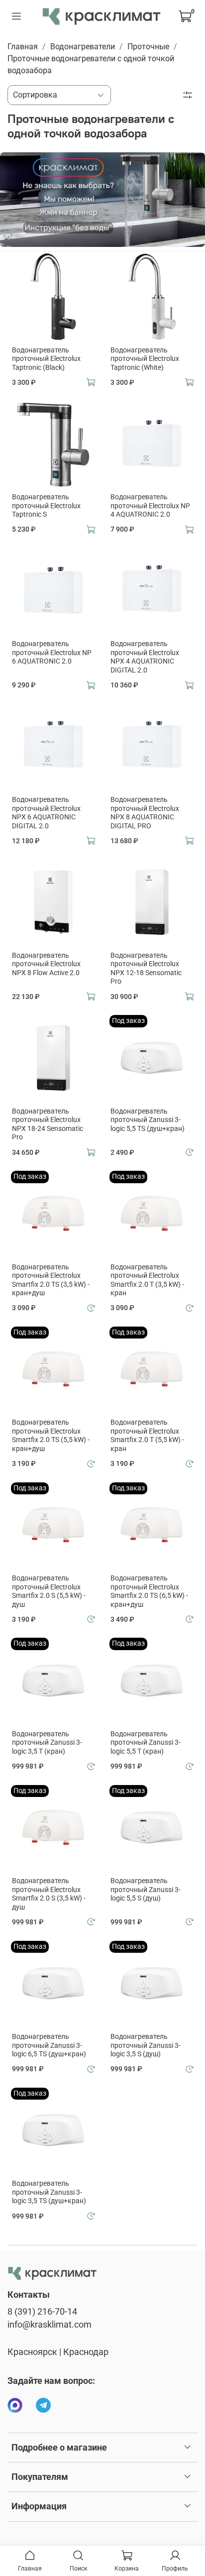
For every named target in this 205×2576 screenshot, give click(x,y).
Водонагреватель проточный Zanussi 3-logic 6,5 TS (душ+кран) (49, 2045)
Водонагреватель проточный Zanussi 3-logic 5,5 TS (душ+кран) (148, 1120)
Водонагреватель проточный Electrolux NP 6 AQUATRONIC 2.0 (52, 652)
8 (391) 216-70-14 (42, 2312)
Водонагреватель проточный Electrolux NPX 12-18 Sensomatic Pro (146, 968)
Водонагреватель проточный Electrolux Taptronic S (46, 505)
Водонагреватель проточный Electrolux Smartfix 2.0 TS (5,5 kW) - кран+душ (51, 1435)
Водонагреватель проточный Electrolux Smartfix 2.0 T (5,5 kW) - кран (147, 1435)
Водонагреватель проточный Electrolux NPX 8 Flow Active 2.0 (46, 964)
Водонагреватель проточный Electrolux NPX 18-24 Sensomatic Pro (48, 1124)
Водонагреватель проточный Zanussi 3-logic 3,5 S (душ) (146, 2045)
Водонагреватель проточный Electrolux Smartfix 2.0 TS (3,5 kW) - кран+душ (51, 1280)
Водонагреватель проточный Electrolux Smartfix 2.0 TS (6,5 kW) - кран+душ (149, 1591)
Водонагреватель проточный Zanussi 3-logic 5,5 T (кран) (146, 1742)
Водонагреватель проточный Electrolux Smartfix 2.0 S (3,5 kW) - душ (49, 1894)
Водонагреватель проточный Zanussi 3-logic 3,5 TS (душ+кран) (49, 2192)
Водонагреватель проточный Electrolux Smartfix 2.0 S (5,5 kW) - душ (49, 1591)
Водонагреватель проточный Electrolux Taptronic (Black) (46, 359)
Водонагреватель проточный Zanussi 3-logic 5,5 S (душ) (146, 1889)
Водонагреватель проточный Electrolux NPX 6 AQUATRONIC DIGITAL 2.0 (46, 813)
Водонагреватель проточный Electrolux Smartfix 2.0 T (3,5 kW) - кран (147, 1280)
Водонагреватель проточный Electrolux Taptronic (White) (145, 359)
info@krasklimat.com (50, 2325)
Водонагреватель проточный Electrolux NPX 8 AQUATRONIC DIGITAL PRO (145, 813)
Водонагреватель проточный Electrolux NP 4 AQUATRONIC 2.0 (150, 505)
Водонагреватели (83, 47)
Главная (23, 47)
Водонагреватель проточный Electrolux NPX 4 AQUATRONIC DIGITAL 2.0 (145, 657)
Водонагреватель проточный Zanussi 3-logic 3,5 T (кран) (47, 1742)
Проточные (148, 47)
